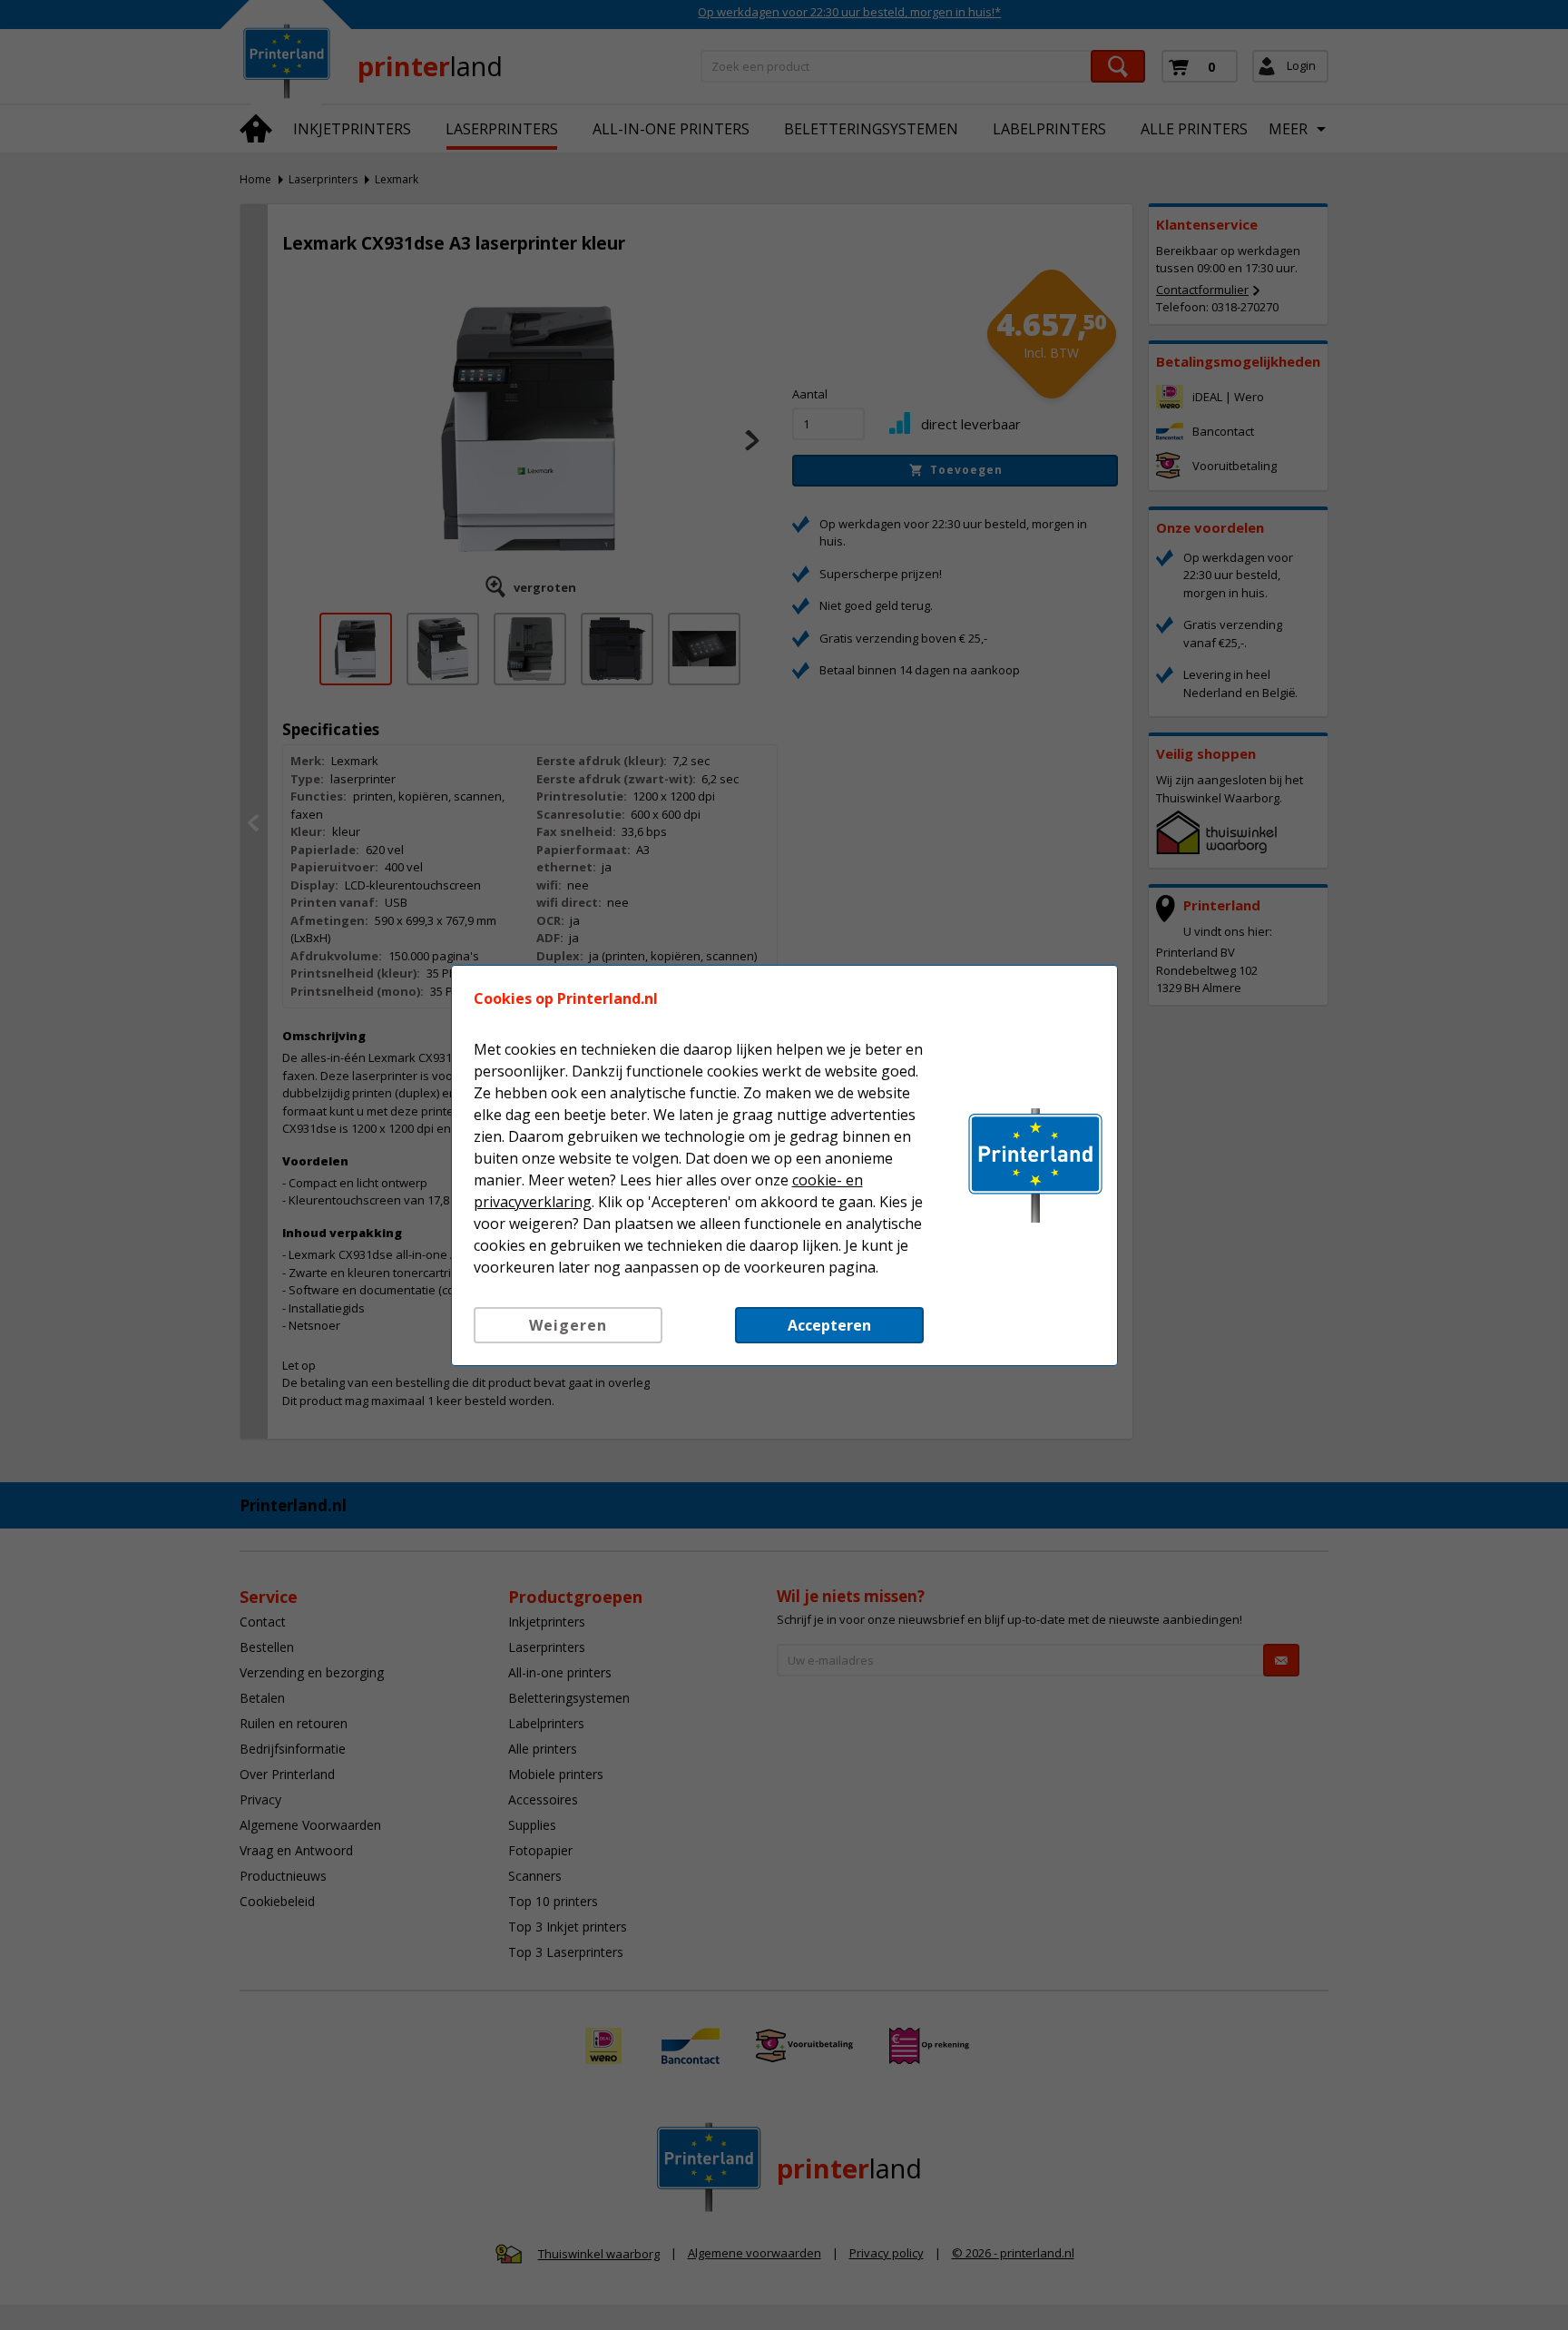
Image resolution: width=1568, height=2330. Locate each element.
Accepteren (829, 1325)
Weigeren (568, 1325)
